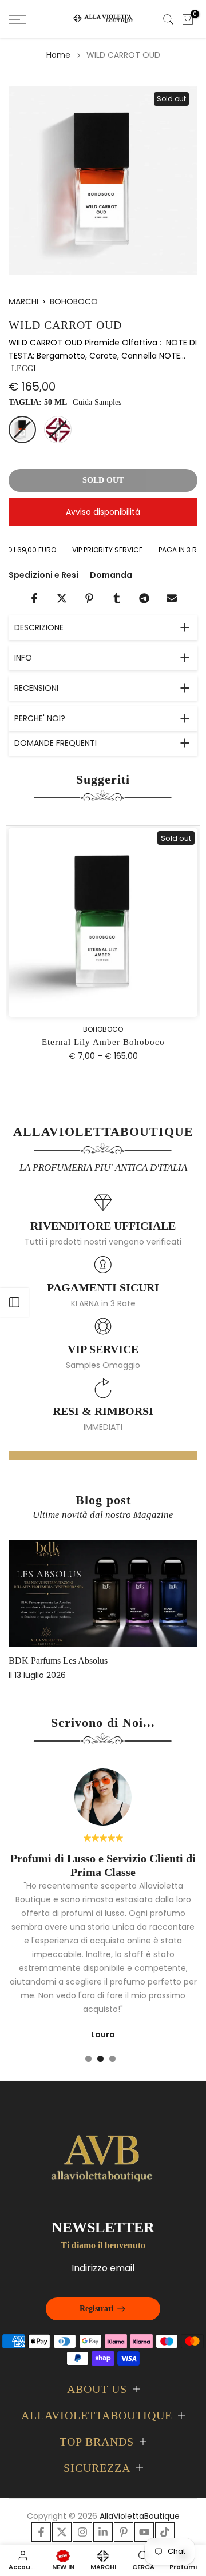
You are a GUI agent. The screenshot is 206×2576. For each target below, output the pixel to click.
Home (58, 55)
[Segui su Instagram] (82, 2532)
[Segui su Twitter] (62, 2532)
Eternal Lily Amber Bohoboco (103, 1042)
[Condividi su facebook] (34, 598)
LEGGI (24, 369)
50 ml (22, 430)
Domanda (111, 575)
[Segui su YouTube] (144, 2532)
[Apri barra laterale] (14, 1302)
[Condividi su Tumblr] (117, 598)
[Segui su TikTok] (165, 2532)
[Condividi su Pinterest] (89, 598)
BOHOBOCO (74, 301)
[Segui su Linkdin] (103, 2532)
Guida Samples (97, 402)
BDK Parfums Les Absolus (58, 1660)
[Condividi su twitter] (62, 598)
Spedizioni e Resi (43, 575)
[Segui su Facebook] (41, 2532)
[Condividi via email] (172, 598)
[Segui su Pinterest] (124, 2532)
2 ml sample (58, 430)
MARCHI (23, 301)
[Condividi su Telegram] (144, 598)
